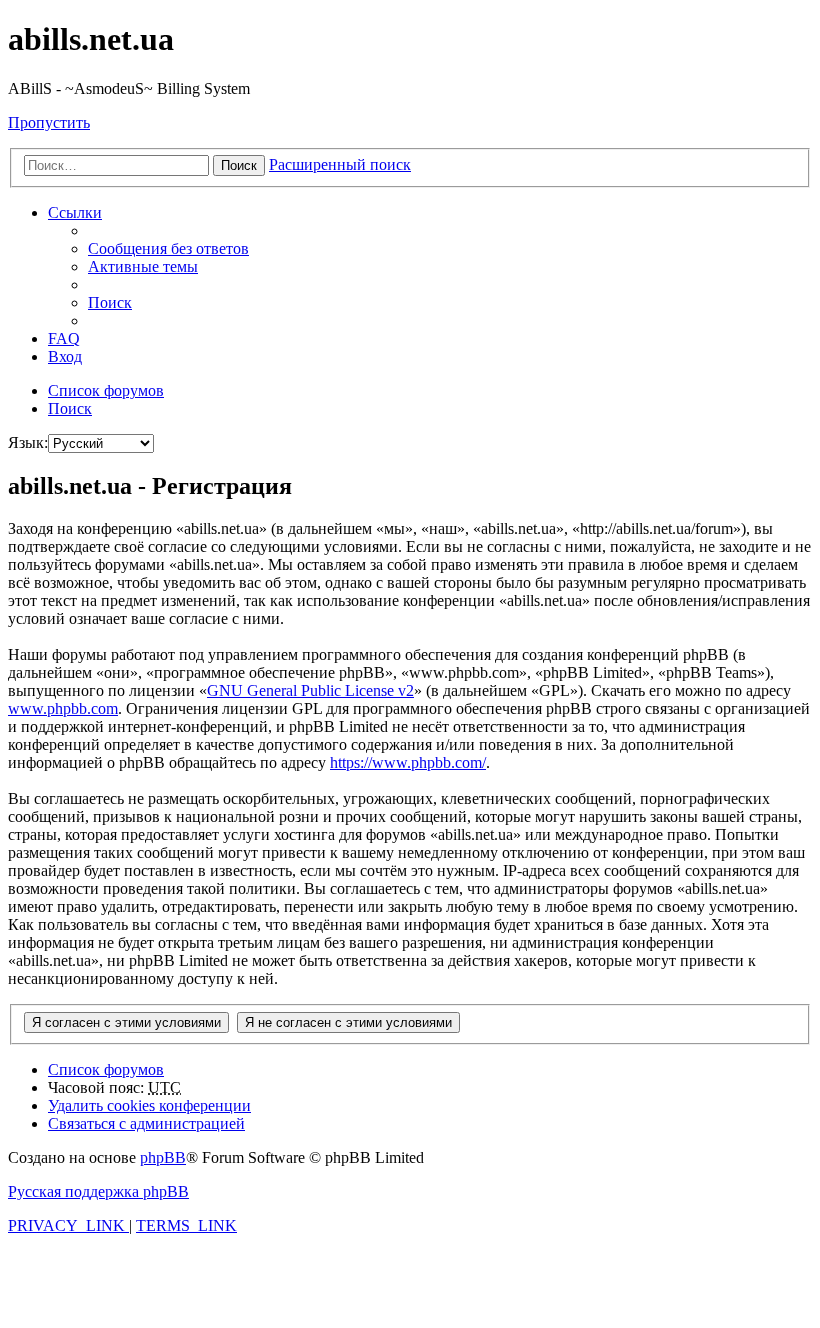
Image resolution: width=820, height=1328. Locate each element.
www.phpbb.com (63, 708)
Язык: (28, 442)
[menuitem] (168, 248)
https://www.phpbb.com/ (408, 762)
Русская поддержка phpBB (98, 1191)
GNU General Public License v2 (310, 690)
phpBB (163, 1157)
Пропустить (49, 122)
